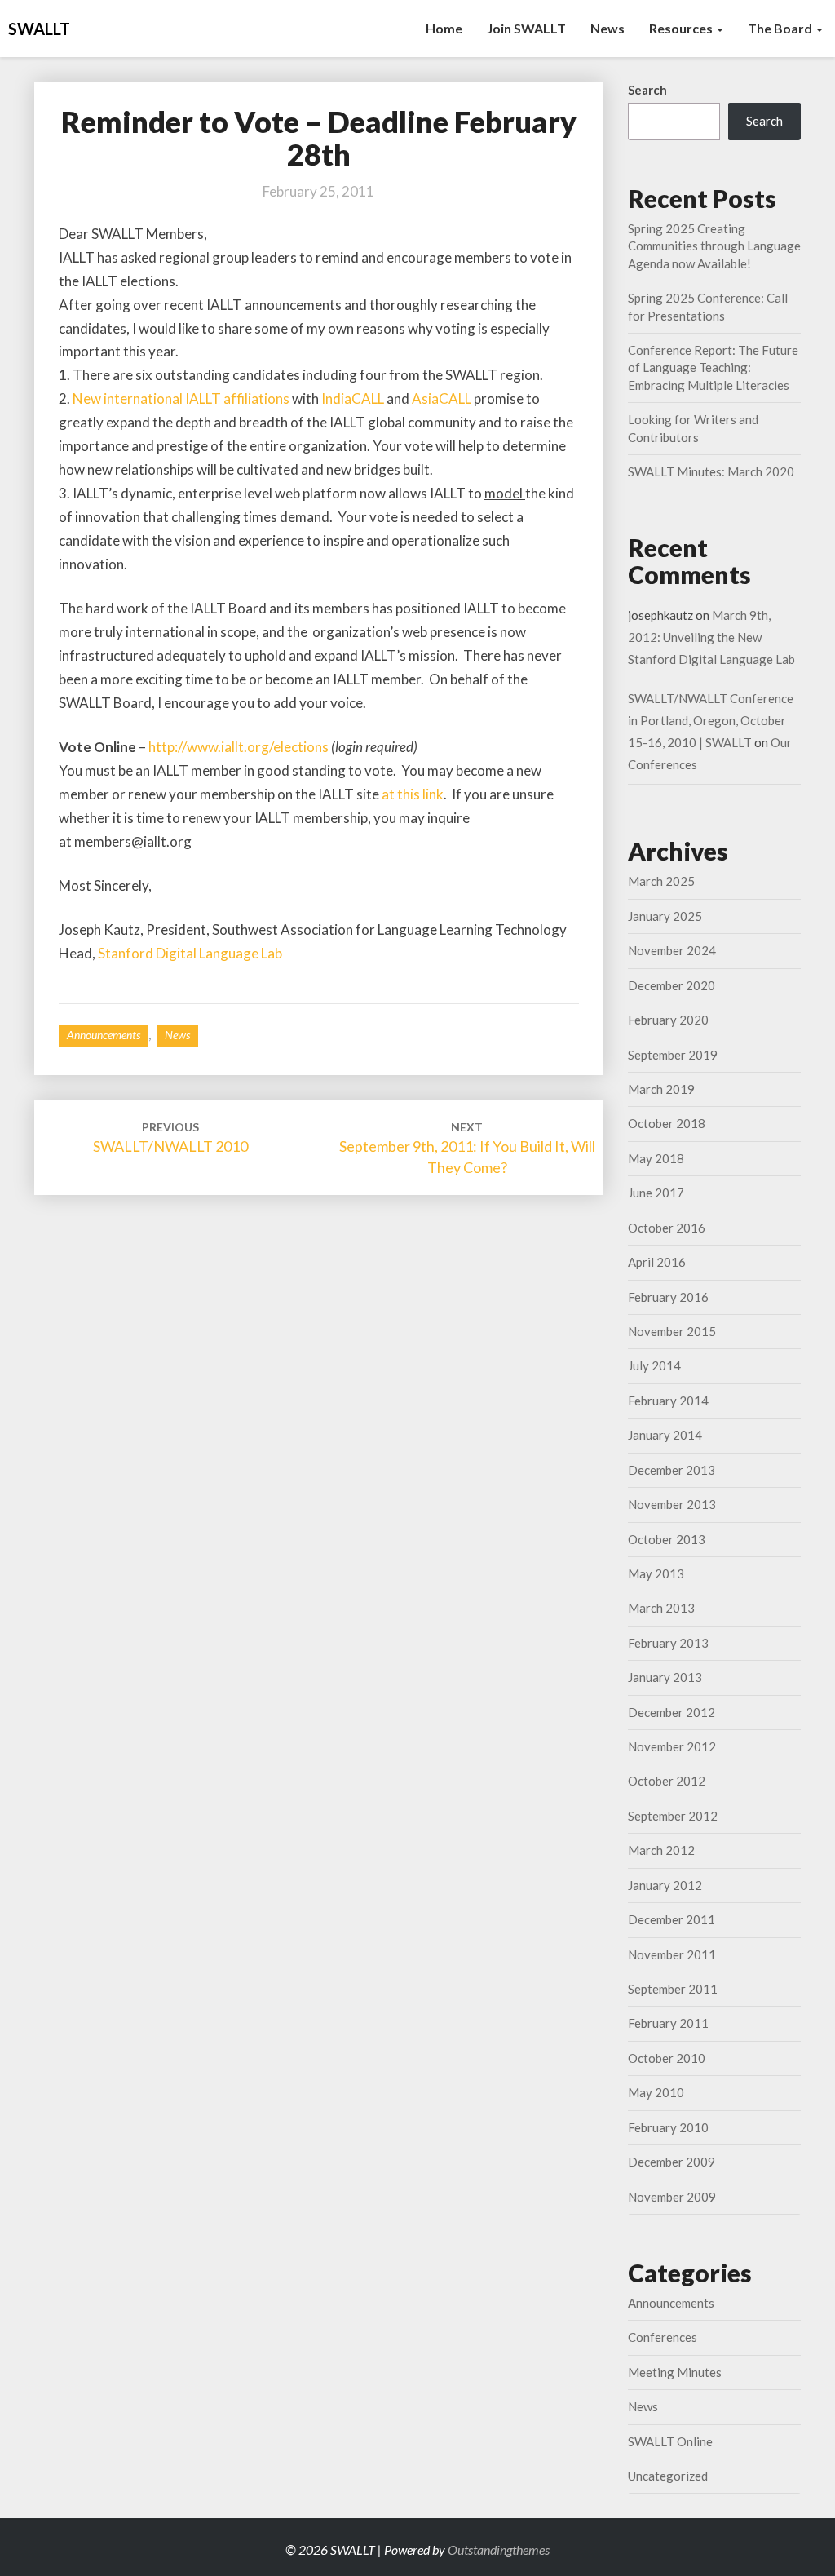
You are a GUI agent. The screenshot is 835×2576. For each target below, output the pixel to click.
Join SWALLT (526, 28)
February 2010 (668, 2127)
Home (444, 28)
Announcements (104, 1035)
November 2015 (672, 1331)
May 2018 (656, 1158)
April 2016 (657, 1262)
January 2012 (665, 1885)
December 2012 (672, 1712)
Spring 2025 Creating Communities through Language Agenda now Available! (714, 246)
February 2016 (668, 1297)
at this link (413, 794)
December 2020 (672, 985)
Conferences (663, 2337)
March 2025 (661, 881)
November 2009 (672, 2197)
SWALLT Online (670, 2441)
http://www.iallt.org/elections (240, 747)
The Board (781, 28)
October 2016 (667, 1228)
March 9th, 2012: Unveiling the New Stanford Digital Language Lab (711, 637)
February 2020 (668, 1020)
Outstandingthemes (499, 2549)
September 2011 (673, 1989)
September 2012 (673, 1816)
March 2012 (661, 1850)
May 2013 (656, 1573)
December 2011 (672, 1919)
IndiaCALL (353, 398)
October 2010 (667, 2058)
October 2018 (667, 1123)
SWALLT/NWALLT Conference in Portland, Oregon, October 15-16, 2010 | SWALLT (711, 720)
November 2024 (672, 950)
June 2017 (656, 1193)
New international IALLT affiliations (181, 398)
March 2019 (661, 1089)
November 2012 (672, 1746)
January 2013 (665, 1677)
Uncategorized (668, 2476)
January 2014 (665, 1435)
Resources (682, 28)
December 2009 (672, 2162)
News (607, 28)
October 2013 (667, 1539)
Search (647, 90)
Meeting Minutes (675, 2372)
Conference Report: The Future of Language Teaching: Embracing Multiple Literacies (713, 367)
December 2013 (672, 1470)
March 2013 (661, 1608)
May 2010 (656, 2092)
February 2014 (668, 1401)
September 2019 (673, 1055)
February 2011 (668, 2023)
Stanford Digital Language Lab (190, 953)
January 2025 (665, 916)
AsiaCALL (442, 398)
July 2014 (654, 1365)
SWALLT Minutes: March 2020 (711, 471)
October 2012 (667, 1781)
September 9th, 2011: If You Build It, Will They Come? (467, 1148)
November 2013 (672, 1504)
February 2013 (668, 1643)
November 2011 (672, 1954)
